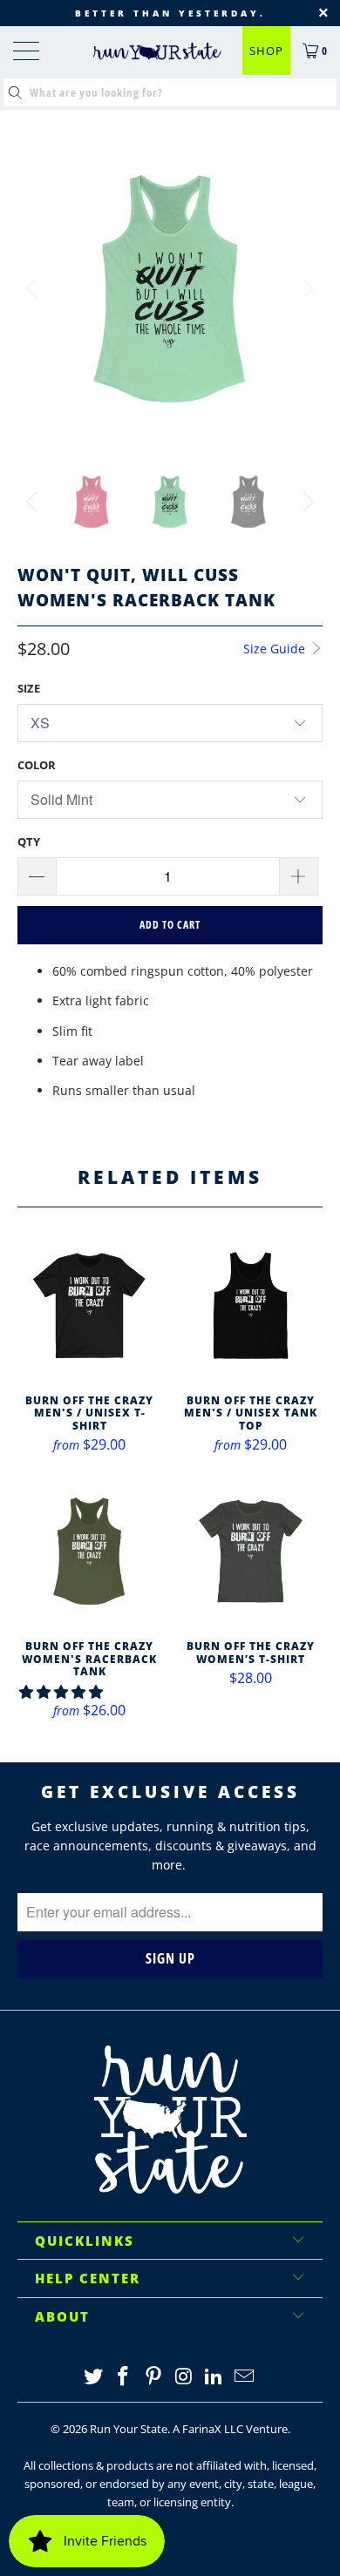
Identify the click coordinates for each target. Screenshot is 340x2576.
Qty (29, 842)
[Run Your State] (157, 51)
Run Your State (129, 2429)
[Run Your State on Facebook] (124, 2377)
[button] (61, 1692)
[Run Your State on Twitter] (93, 2377)
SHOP (266, 51)
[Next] (306, 288)
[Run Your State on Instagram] (185, 2377)
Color (37, 765)
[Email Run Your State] (245, 2377)
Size (29, 688)
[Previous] (34, 288)
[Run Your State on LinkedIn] (214, 2377)
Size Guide (276, 649)
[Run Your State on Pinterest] (154, 2377)
